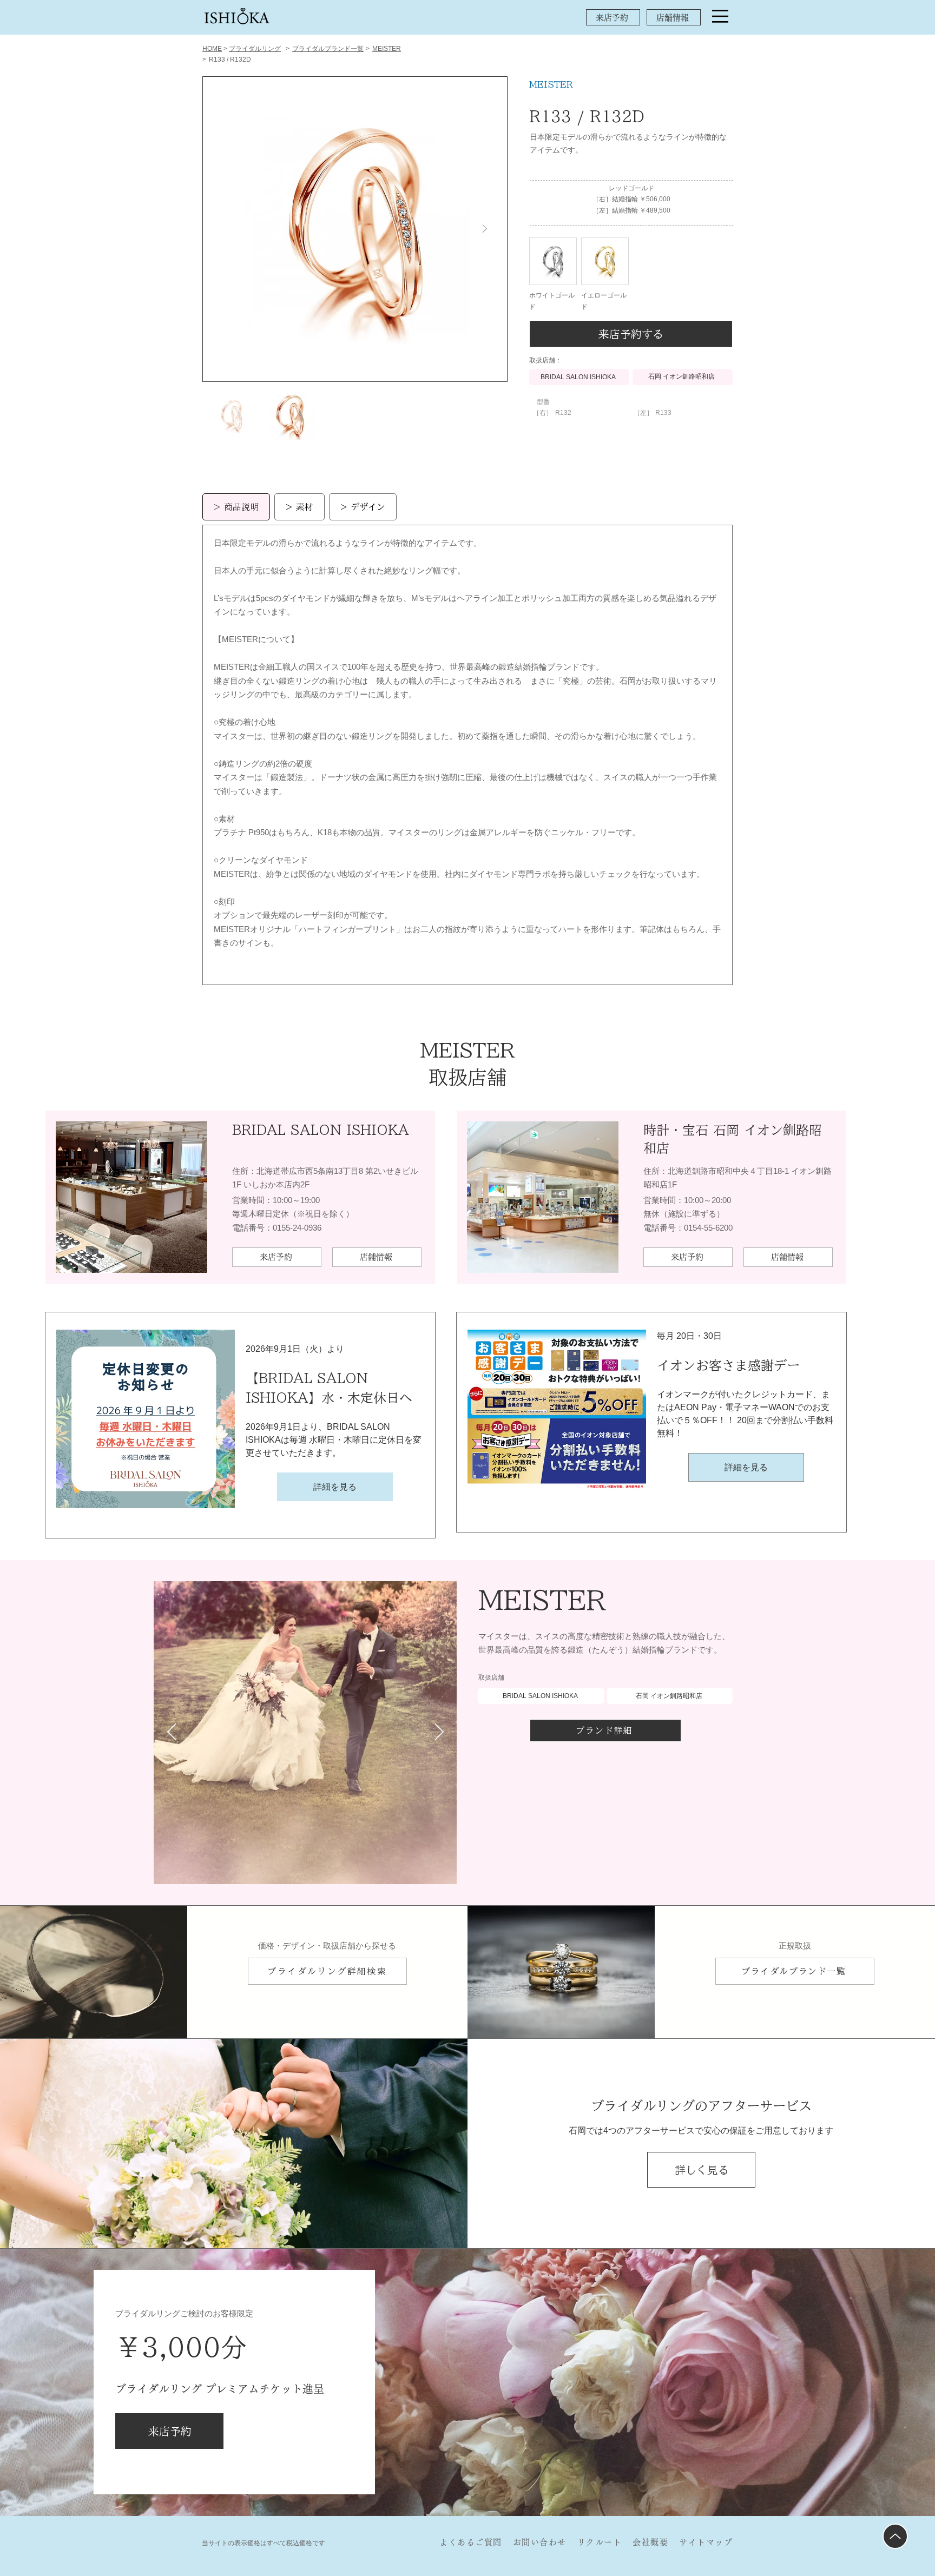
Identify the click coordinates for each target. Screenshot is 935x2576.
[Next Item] (484, 229)
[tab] (236, 507)
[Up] (895, 2536)
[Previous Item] (172, 1733)
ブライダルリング (255, 49)
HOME (212, 49)
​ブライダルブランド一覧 (328, 49)
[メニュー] (720, 16)
